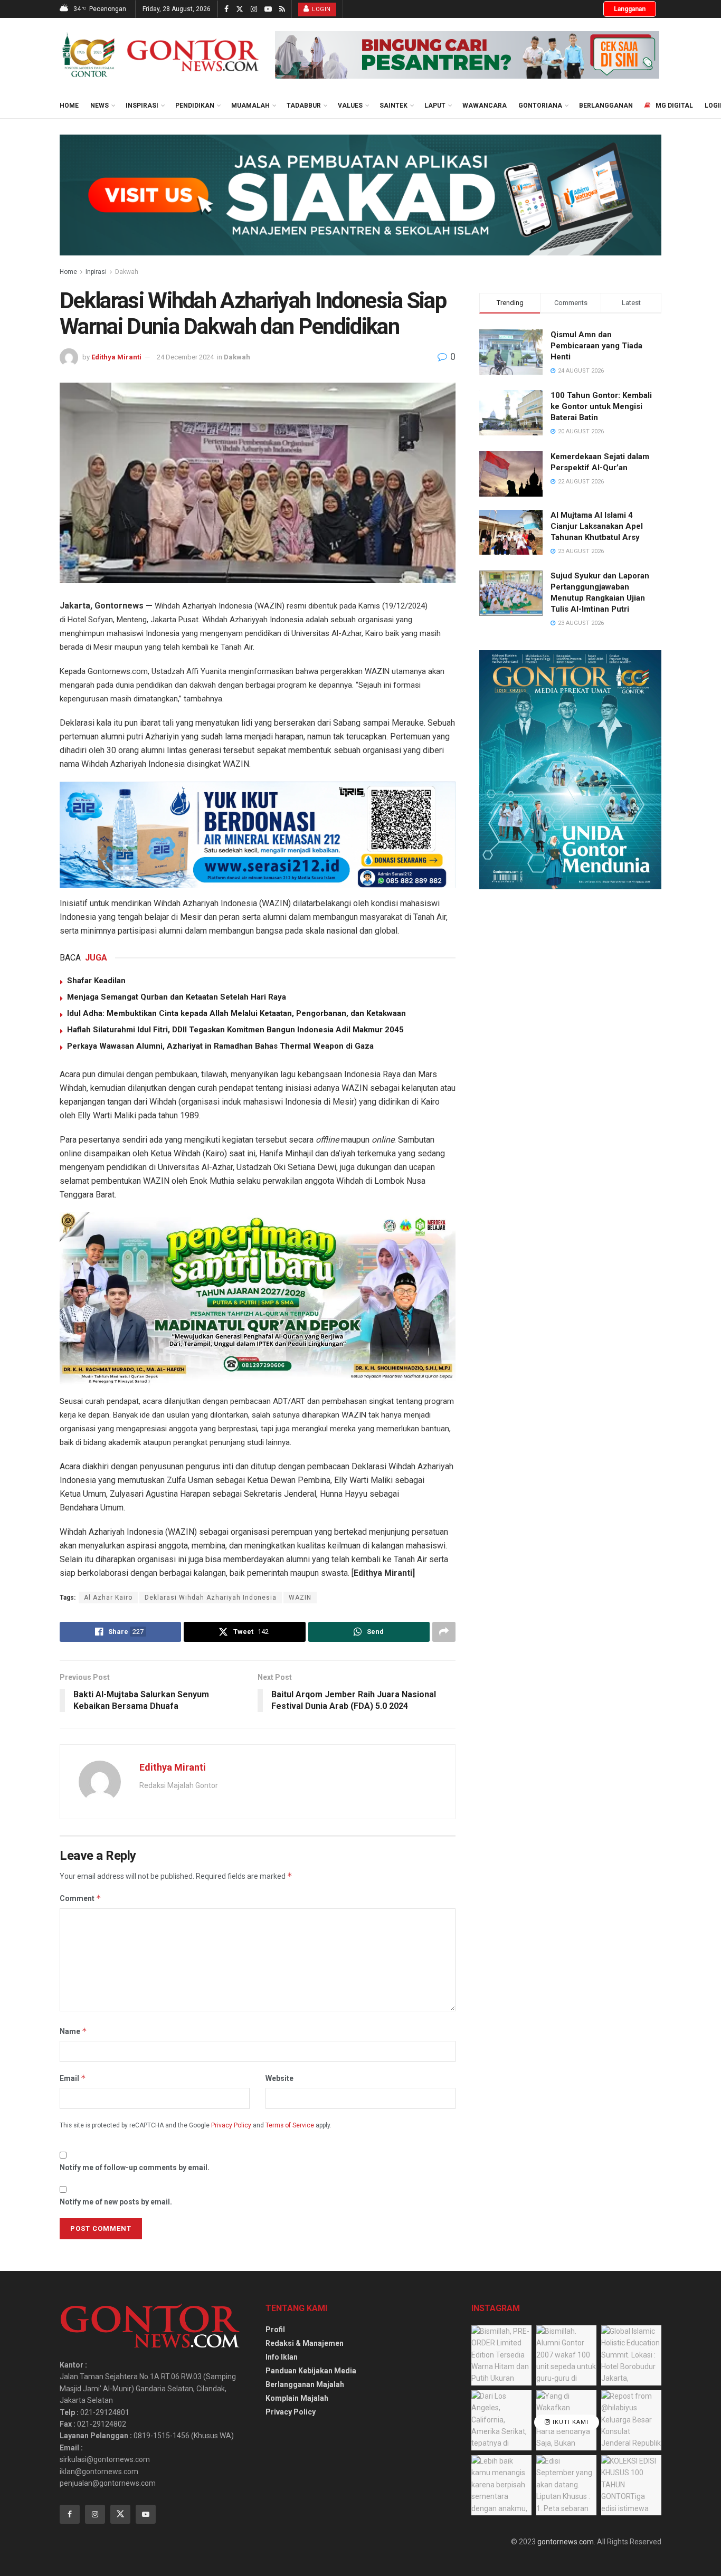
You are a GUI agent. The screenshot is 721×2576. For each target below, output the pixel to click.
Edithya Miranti (116, 357)
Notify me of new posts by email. (116, 2202)
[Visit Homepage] (160, 55)
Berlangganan (606, 106)
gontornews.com (566, 2542)
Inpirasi (96, 272)
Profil (275, 2330)
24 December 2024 (185, 357)
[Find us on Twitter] (240, 9)
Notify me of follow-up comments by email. (135, 2168)
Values (350, 106)
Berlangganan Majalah (305, 2384)
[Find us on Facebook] (226, 9)
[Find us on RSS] (282, 9)
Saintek (393, 106)
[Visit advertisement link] (467, 55)
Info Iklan (282, 2357)
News (99, 106)
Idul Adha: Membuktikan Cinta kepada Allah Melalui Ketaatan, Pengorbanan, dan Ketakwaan (236, 1013)
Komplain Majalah (297, 2398)
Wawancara (485, 106)
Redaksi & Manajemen (305, 2343)
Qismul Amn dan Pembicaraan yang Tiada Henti (596, 346)
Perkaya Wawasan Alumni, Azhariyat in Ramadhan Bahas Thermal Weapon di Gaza (220, 1046)
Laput (435, 106)
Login (321, 9)
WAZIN (300, 1598)
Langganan (630, 9)
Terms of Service (290, 2125)
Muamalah (250, 106)
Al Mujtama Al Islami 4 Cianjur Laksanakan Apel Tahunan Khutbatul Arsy (597, 526)
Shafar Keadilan (96, 981)
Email (73, 2078)
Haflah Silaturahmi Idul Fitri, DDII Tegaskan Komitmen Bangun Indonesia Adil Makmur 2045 (235, 1030)
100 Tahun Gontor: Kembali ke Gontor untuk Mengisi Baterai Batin (601, 406)
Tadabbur (304, 106)
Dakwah (127, 272)
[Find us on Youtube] (268, 9)
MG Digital (674, 106)
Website (279, 2078)
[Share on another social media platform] (444, 1632)
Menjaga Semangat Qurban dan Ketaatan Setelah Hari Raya (177, 997)
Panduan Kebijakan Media (311, 2371)
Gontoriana (540, 106)
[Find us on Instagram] (254, 9)
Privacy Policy (231, 2125)
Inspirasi (142, 106)
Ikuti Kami (570, 2423)
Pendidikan (195, 106)
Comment (80, 1898)
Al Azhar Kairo (108, 1598)
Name (73, 2031)
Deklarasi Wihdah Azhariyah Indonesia (211, 1598)
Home (69, 106)
